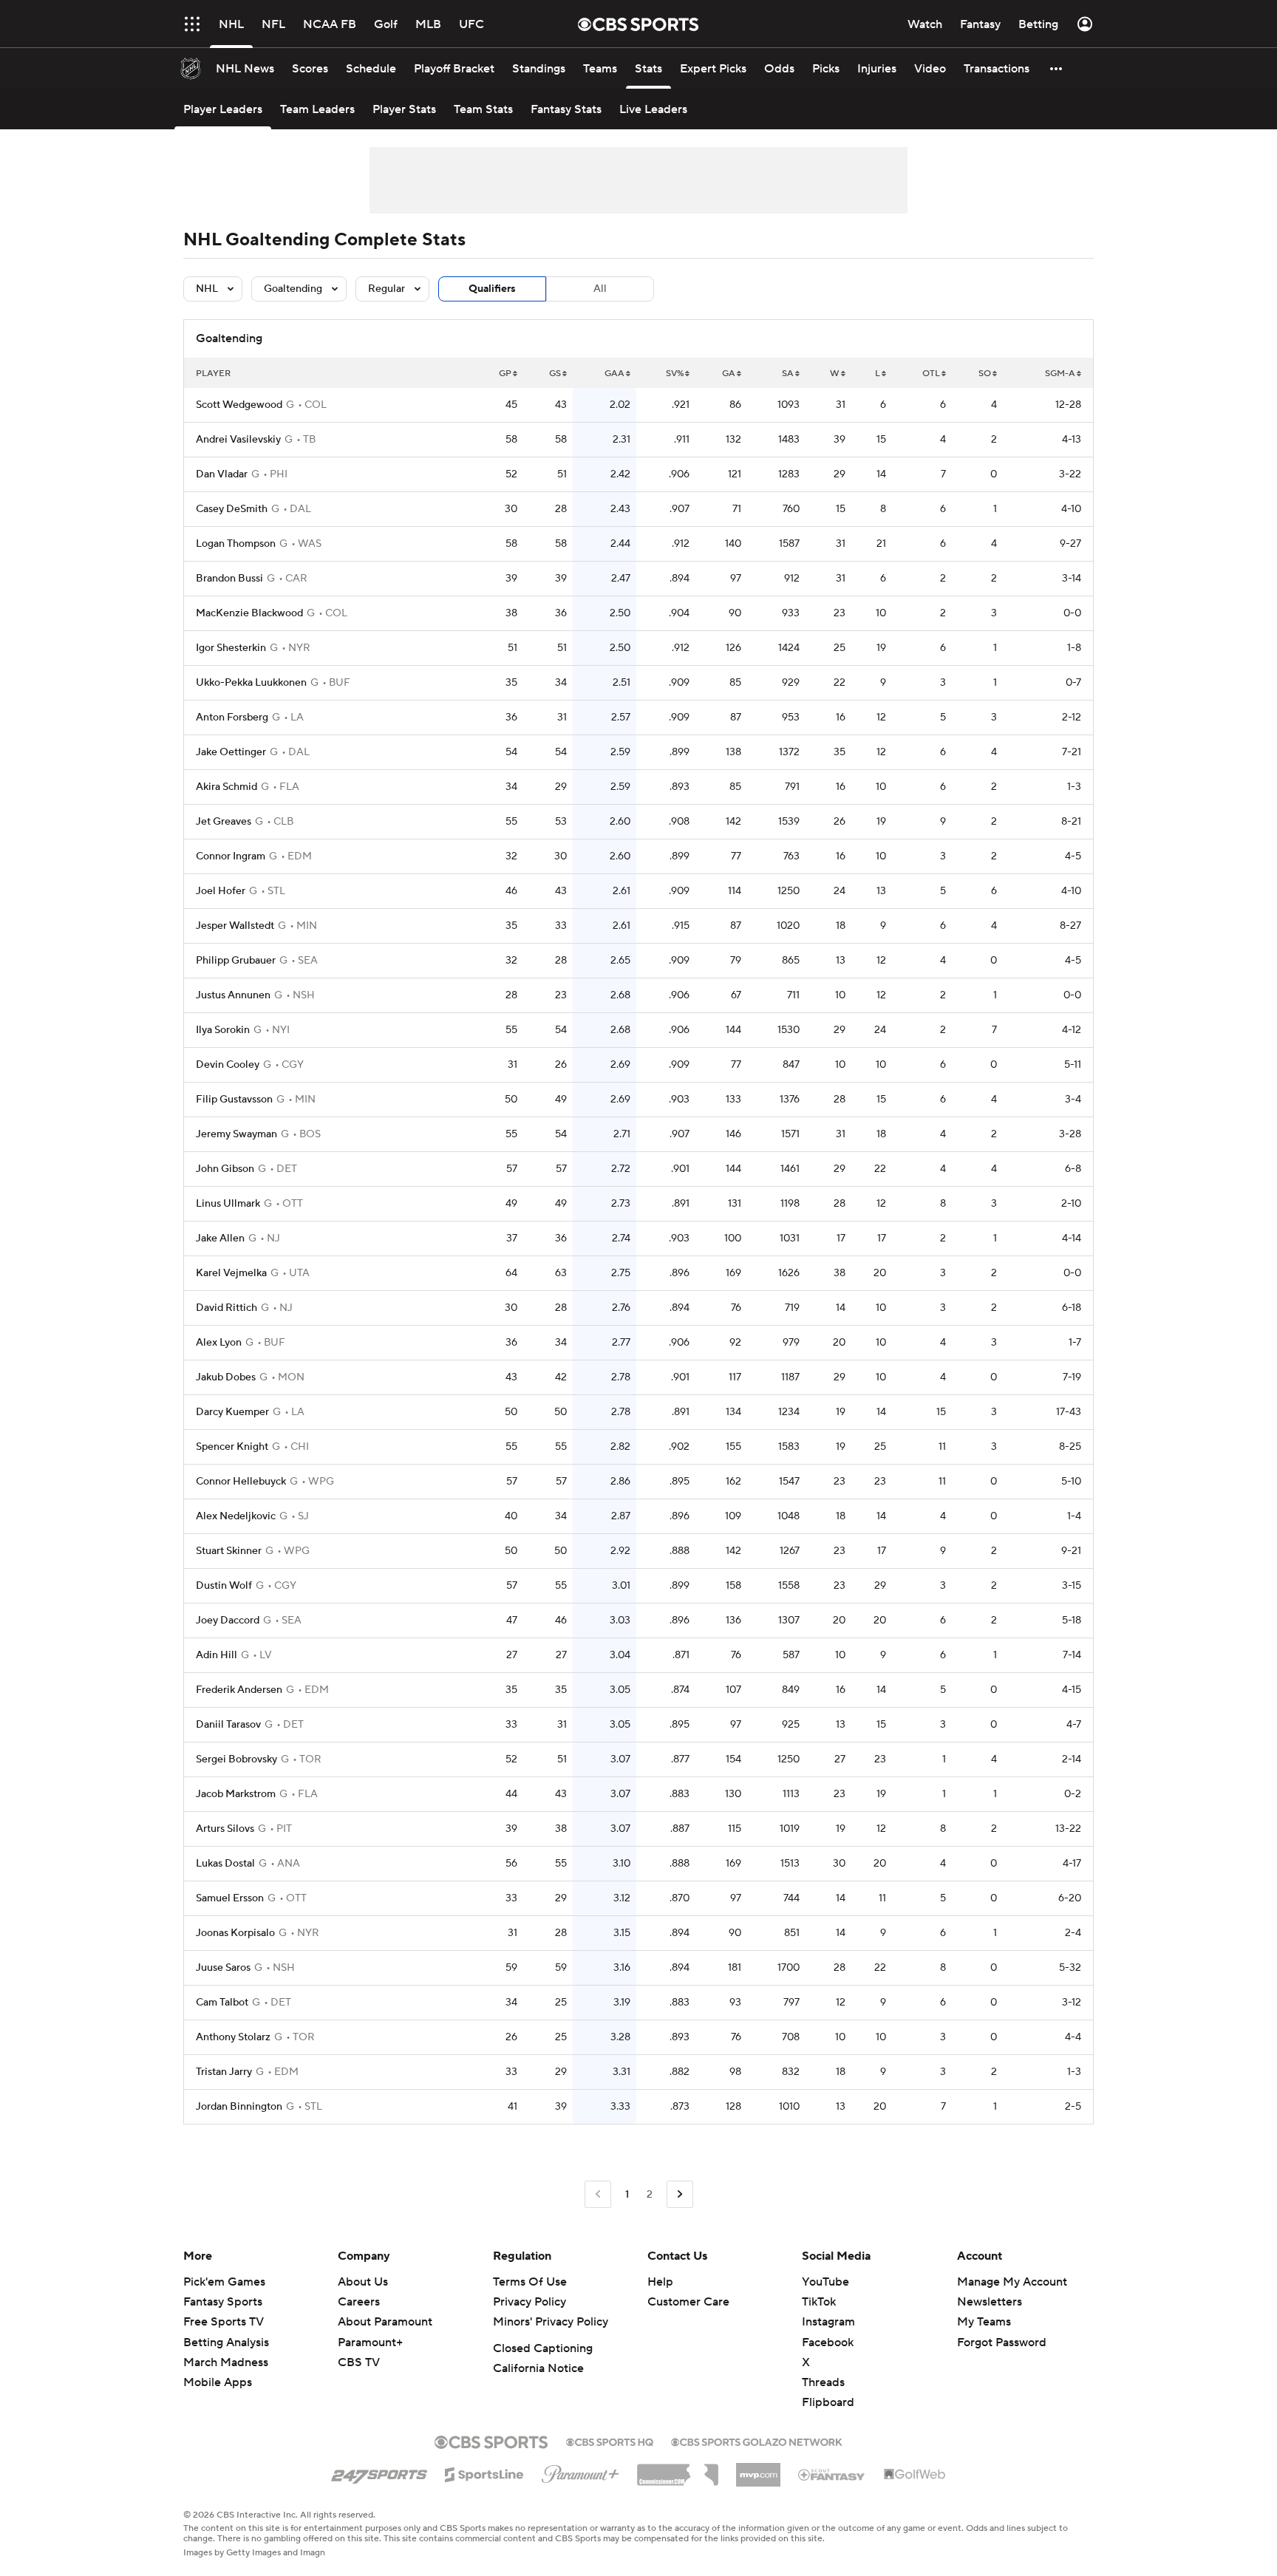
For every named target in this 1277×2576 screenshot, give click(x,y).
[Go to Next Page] (680, 2194)
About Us (363, 2282)
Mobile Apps (218, 2382)
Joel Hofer (221, 891)
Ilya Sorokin (223, 1030)
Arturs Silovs (225, 1829)
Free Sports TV (224, 2322)
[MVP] (758, 2469)
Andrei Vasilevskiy (238, 440)
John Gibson (225, 1169)
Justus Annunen (233, 995)
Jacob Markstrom (236, 1794)
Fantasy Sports (223, 2302)
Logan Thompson (236, 544)
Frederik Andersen (239, 1690)
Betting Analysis (226, 2342)
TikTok (819, 2302)
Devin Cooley (228, 1065)
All (600, 289)
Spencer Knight (232, 1447)
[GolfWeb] (915, 2475)
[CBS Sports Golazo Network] (757, 2441)
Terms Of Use (530, 2282)
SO (985, 374)
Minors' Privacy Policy (551, 2322)
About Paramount (385, 2322)
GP (505, 374)
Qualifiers (492, 289)
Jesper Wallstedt (235, 926)
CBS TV (359, 2362)
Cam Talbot (222, 2003)
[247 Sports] (379, 2472)
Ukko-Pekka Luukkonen (251, 683)
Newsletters (990, 2302)
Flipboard (828, 2402)
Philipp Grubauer (236, 961)
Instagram (828, 2322)
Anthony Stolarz (233, 2037)
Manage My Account (1012, 2282)
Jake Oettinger (231, 752)
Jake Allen (220, 1238)
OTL (931, 374)
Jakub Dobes (226, 1377)
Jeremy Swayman (236, 1134)
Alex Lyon (219, 1343)
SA (788, 374)
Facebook (828, 2342)
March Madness (226, 2362)
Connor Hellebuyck (241, 1482)
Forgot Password (1002, 2342)
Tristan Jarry (224, 2072)
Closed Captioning (543, 2348)
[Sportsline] (484, 2473)
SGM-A (1060, 374)
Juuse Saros (223, 1968)
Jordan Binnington (239, 2107)
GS (555, 374)
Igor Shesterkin (231, 648)
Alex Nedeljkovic (236, 1516)
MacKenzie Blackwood (249, 613)
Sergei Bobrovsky (236, 1759)
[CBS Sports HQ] (610, 2441)
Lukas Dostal (225, 1864)
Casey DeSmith (232, 509)
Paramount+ (370, 2342)
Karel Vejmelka (231, 1273)
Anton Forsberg (232, 718)
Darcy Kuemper (232, 1412)
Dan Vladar (222, 474)
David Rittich (227, 1308)
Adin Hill (217, 1655)
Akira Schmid (227, 787)
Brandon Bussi (229, 579)
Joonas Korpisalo (235, 1933)
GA (729, 374)
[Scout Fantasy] (832, 2474)
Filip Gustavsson (234, 1100)
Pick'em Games (224, 2282)
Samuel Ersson (230, 1898)
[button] (192, 24)
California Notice (538, 2368)
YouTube (825, 2282)
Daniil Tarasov (228, 1725)
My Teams (984, 2322)
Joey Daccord (228, 1621)
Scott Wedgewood (239, 405)
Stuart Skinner (229, 1551)
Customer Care (688, 2302)
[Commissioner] (678, 2470)
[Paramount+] (580, 2471)
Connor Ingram (231, 856)
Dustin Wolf (224, 1586)
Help (660, 2282)
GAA (614, 374)
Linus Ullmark (228, 1204)
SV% (675, 374)
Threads (823, 2382)
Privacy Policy (529, 2302)
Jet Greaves (224, 822)
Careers (359, 2302)
